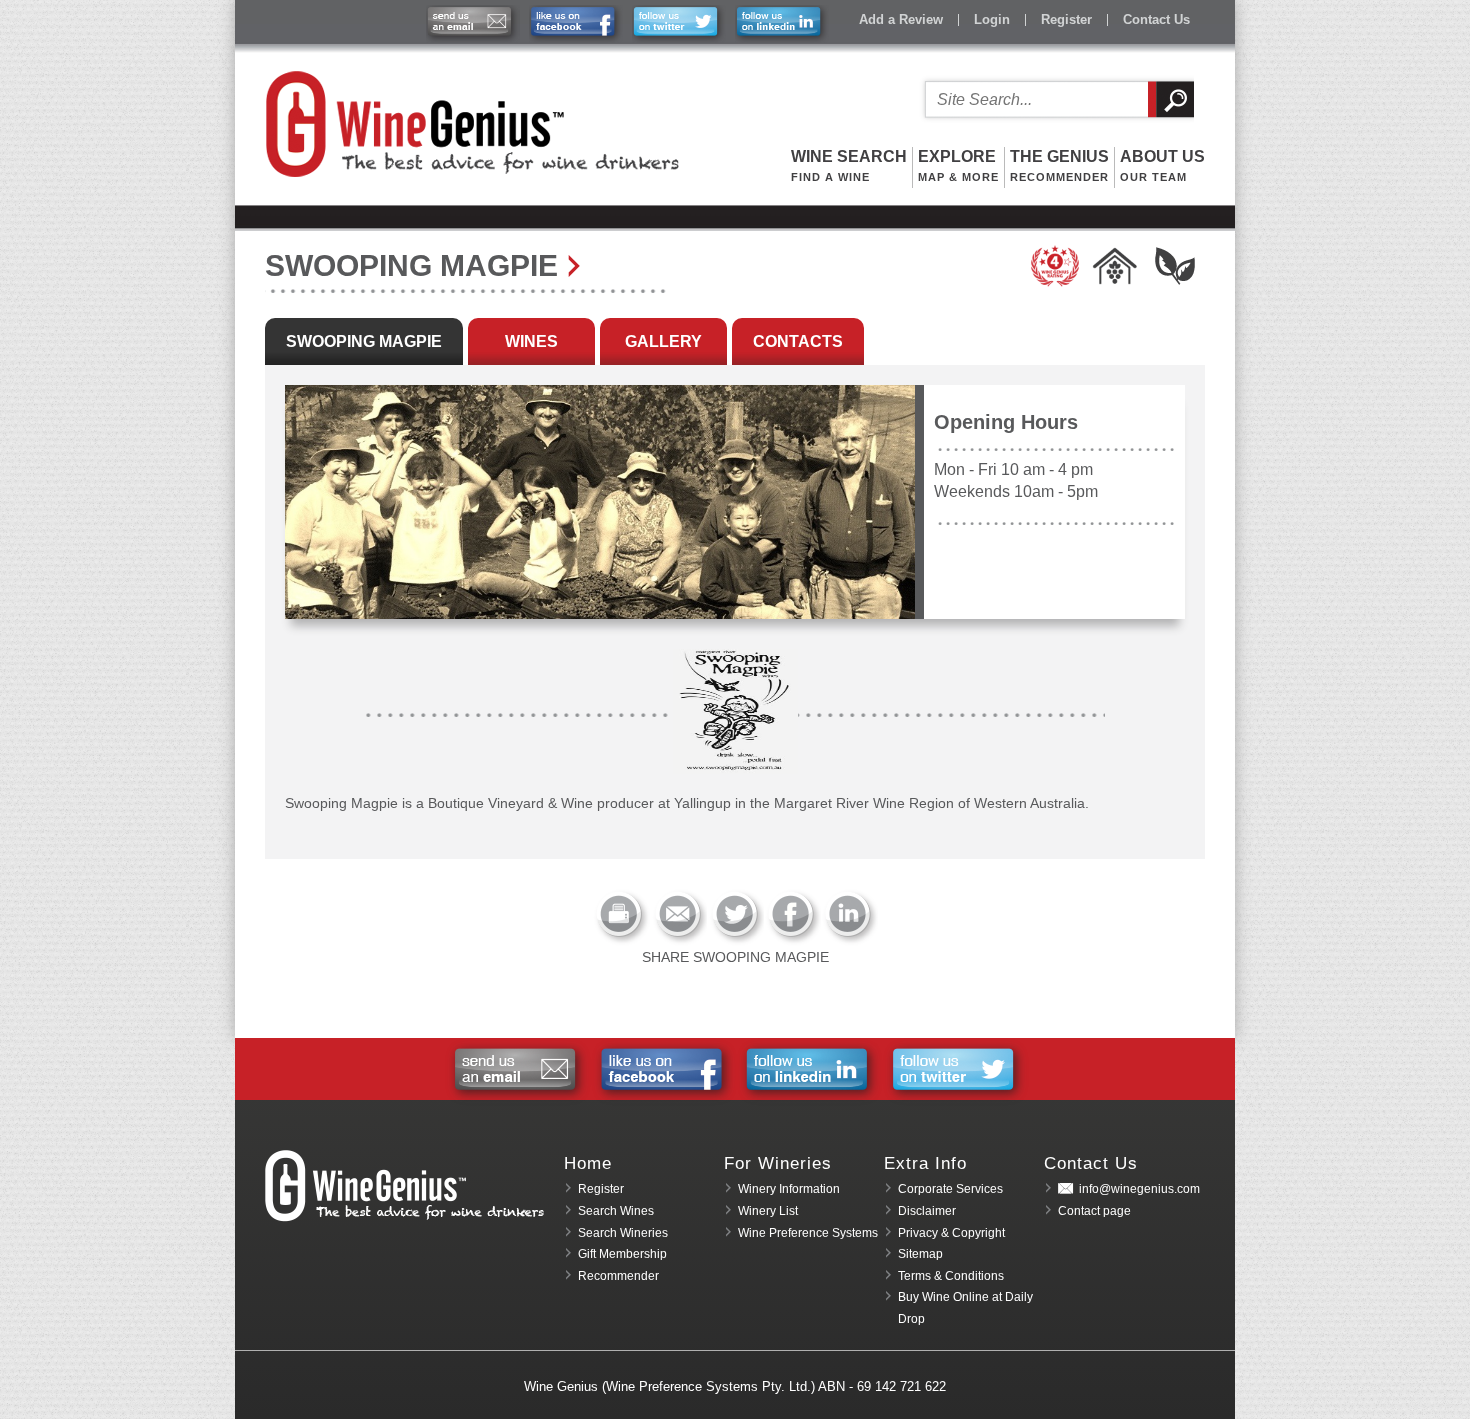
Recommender (618, 1276)
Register (1066, 19)
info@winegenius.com (1139, 1189)
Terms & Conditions (951, 1276)
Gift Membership (622, 1254)
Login (992, 19)
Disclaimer (927, 1211)
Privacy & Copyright (951, 1233)
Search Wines (616, 1211)
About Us (1162, 165)
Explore (958, 165)
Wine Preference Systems (808, 1233)
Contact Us (1156, 19)
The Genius (1059, 165)
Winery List (768, 1211)
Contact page (1094, 1211)
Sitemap (920, 1254)
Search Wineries (623, 1233)
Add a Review (901, 19)
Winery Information (789, 1189)
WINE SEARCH (849, 165)
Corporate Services (950, 1189)
